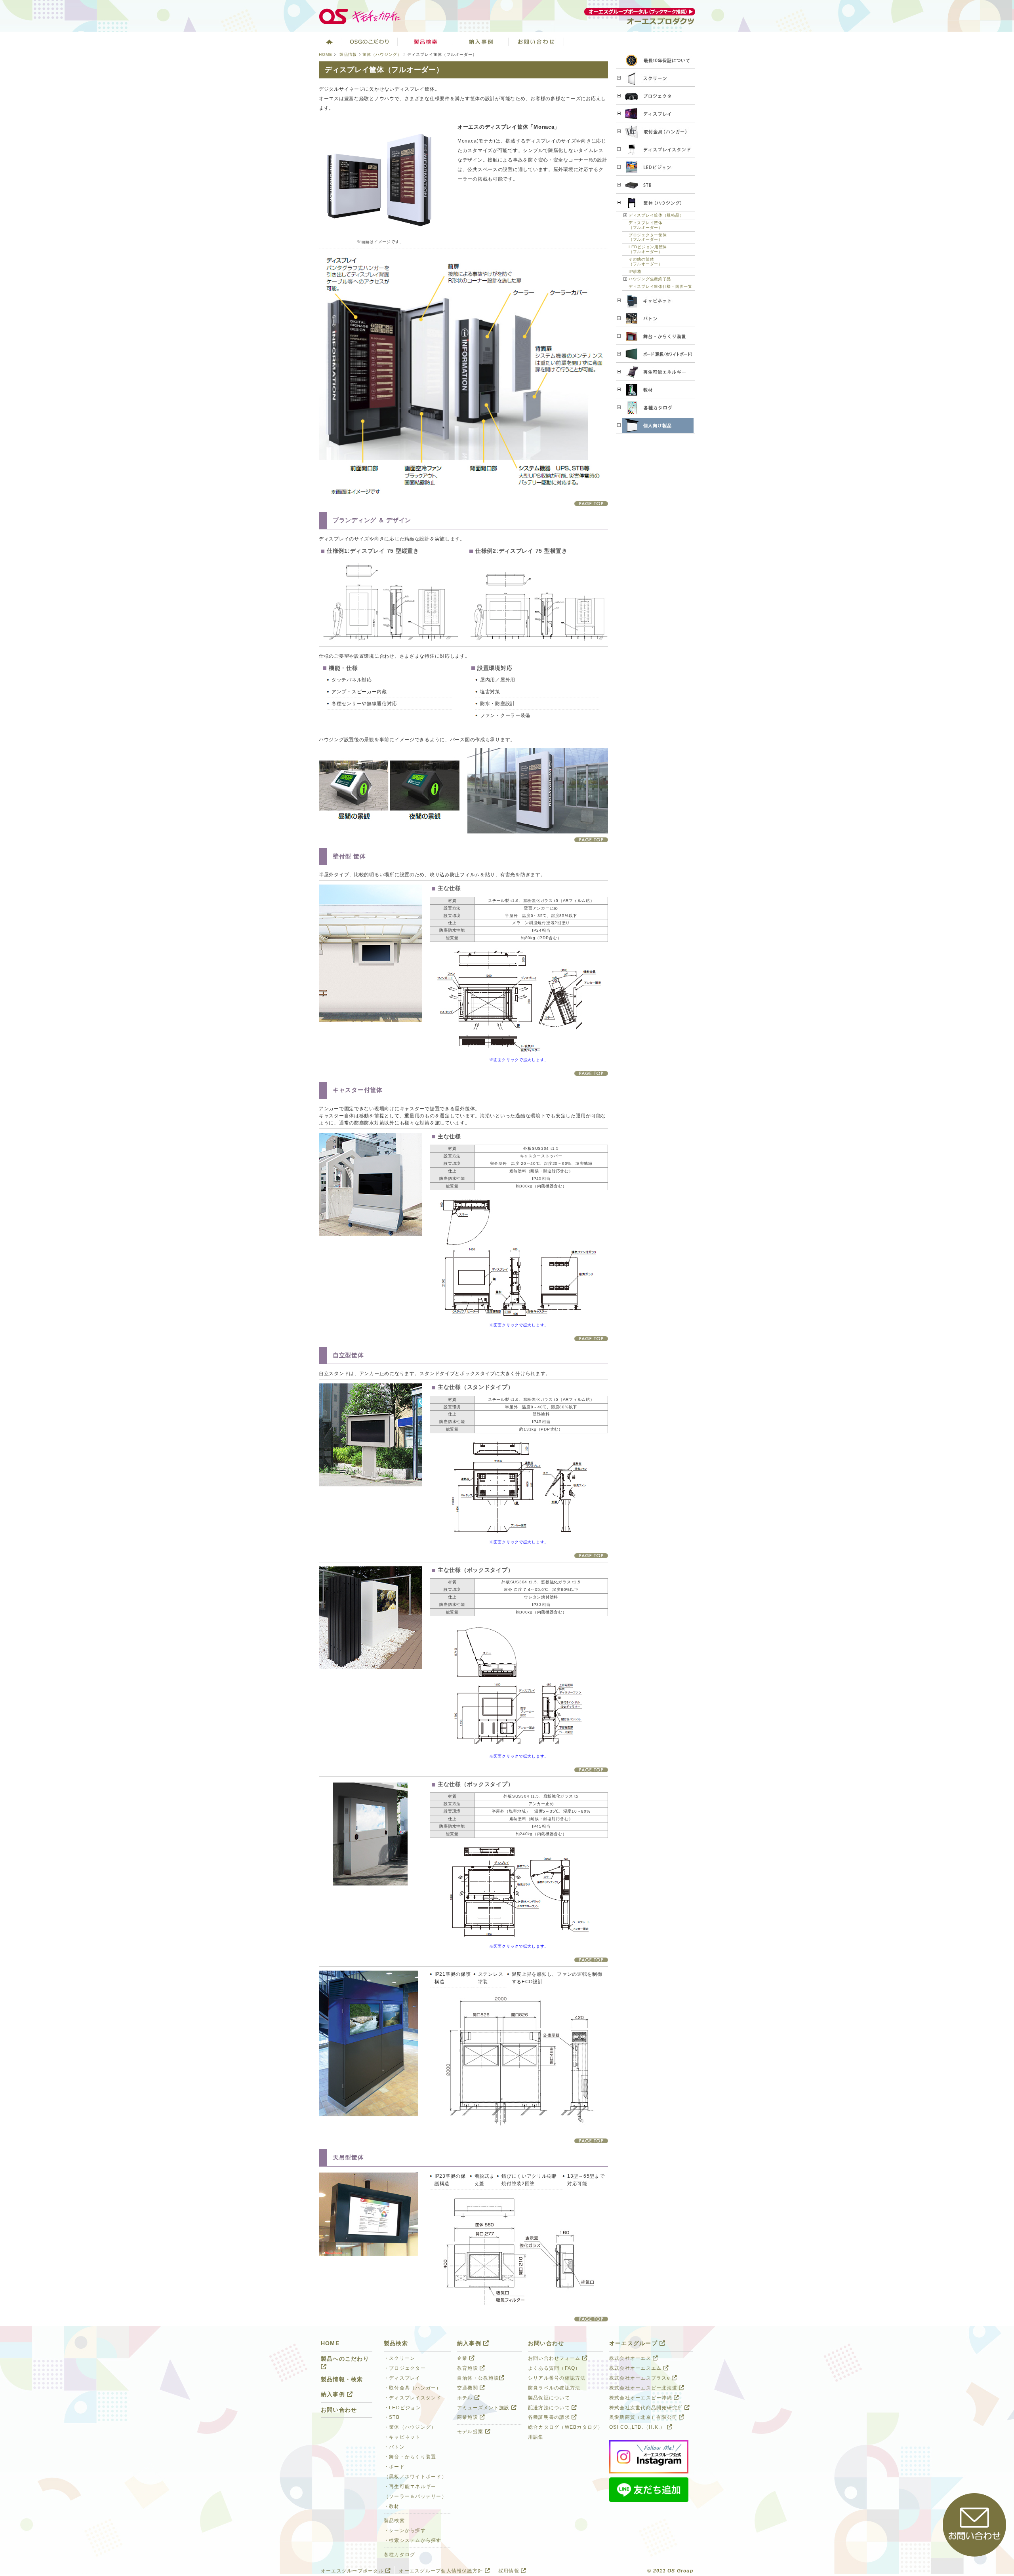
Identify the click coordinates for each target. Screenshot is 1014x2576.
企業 (463, 2358)
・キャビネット (402, 2437)
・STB (392, 2417)
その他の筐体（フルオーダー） (646, 262)
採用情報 (510, 2571)
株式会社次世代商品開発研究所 (647, 2408)
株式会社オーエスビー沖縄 (641, 2398)
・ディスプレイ (402, 2378)
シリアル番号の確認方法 (557, 2378)
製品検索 (425, 42)
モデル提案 (471, 2431)
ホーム (329, 42)
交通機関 (468, 2388)
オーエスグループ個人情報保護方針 (442, 2571)
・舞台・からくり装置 (410, 2457)
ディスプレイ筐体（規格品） (656, 215)
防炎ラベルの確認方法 (554, 2388)
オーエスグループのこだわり (370, 42)
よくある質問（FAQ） (554, 2368)
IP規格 (635, 271)
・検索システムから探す (413, 2540)
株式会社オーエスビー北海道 (644, 2388)
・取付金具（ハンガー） (413, 2388)
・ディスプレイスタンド (413, 2398)
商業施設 (468, 2417)
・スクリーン (400, 2358)
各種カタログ (400, 2555)
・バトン (394, 2447)
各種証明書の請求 (550, 2417)
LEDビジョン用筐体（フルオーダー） (648, 249)
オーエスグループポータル (353, 2571)
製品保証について (549, 2398)
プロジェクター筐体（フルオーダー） (648, 237)
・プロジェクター (405, 2368)
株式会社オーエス (631, 2358)
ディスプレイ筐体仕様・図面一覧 (660, 286)
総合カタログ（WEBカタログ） (566, 2427)
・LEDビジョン (402, 2408)
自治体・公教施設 (478, 2378)
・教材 (392, 2506)
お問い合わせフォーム (555, 2358)
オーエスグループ (634, 2343)
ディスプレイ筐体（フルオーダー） (646, 225)
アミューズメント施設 (484, 2408)
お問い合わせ (536, 42)
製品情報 (348, 54)
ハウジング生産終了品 (650, 279)
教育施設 (468, 2368)
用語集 (536, 2437)
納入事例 (481, 42)
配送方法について (550, 2408)
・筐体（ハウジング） (410, 2427)
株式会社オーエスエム (636, 2368)
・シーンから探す (405, 2530)
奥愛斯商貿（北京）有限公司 (644, 2417)
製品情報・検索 (342, 2379)
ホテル (466, 2398)
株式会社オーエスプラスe (640, 2378)
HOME (326, 54)
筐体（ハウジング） (382, 54)
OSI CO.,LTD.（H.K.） (638, 2427)
